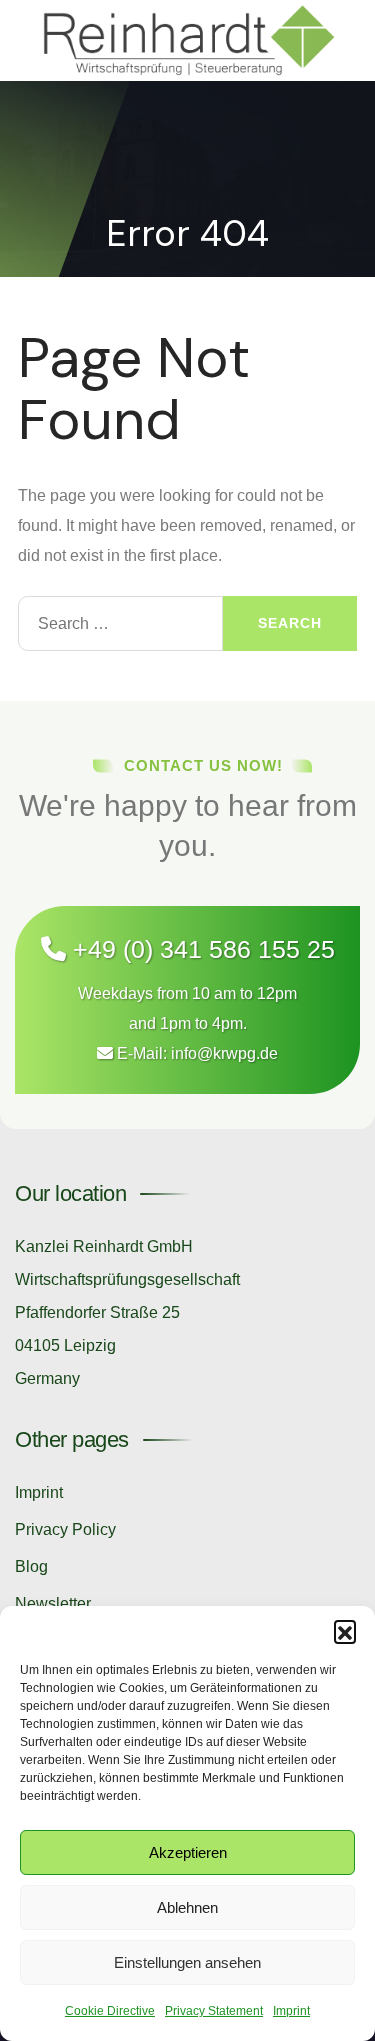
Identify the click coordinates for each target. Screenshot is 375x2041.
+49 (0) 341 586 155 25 (200, 949)
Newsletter (53, 1603)
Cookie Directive (110, 2011)
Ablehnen (187, 1907)
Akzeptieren (188, 1852)
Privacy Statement (214, 2011)
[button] (345, 1631)
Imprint (291, 2011)
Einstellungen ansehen (187, 1962)
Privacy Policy (65, 1529)
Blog (31, 1566)
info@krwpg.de (224, 1053)
